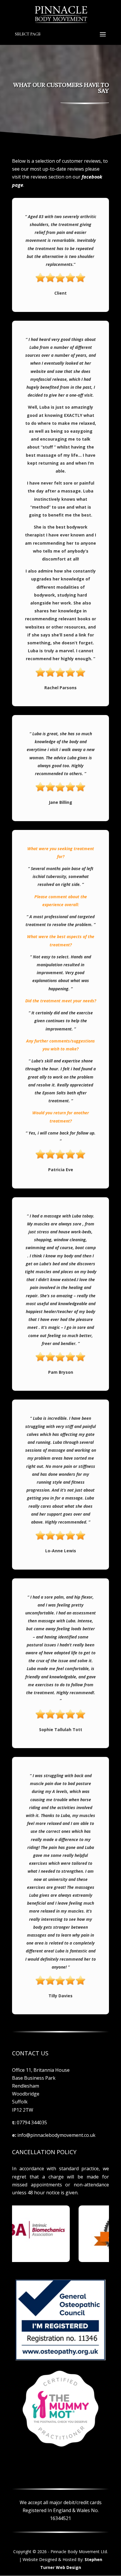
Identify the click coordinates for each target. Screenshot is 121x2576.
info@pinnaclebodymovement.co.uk (56, 2135)
